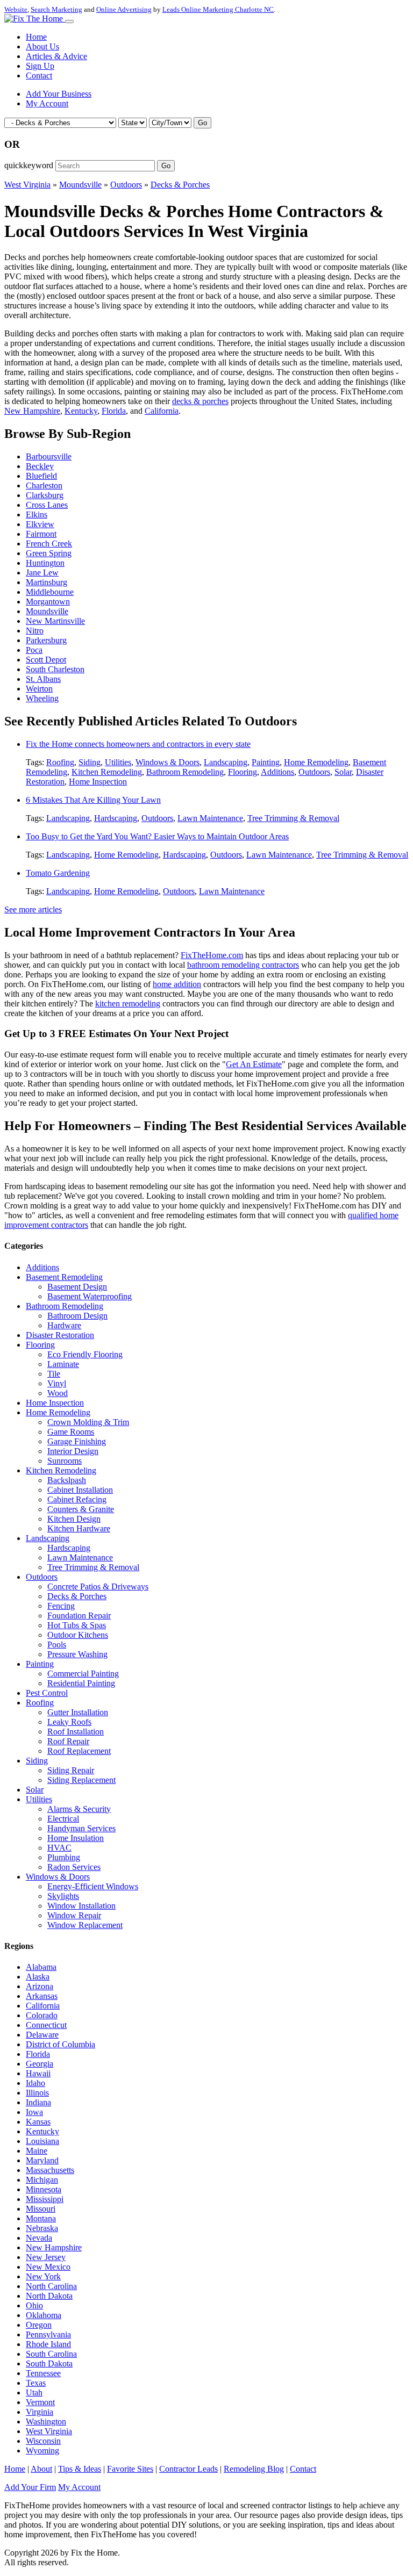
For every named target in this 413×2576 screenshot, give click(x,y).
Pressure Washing (77, 1654)
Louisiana (42, 2141)
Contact (39, 75)
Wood (58, 1393)
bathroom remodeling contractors (243, 965)
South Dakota (49, 2363)
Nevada (39, 2238)
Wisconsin (43, 2441)
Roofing (60, 762)
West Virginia (27, 185)
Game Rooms (71, 1432)
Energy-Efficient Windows (93, 1886)
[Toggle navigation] (69, 21)
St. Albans (43, 679)
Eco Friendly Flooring (85, 1354)
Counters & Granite (81, 1509)
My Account (47, 103)
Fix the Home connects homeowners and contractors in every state (138, 744)
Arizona (40, 1986)
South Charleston (55, 669)
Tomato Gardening (58, 873)
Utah (34, 2392)
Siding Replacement (81, 1780)
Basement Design (77, 1287)
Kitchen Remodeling (107, 772)
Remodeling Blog (254, 2469)
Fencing (61, 1606)
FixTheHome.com (212, 955)
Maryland (42, 2160)
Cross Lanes (47, 505)
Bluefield (41, 476)
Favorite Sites (130, 2469)
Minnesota (44, 2189)
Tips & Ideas (80, 2469)
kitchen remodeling (128, 1003)
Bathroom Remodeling (185, 772)
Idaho (35, 2083)
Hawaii (38, 2073)
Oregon (39, 2325)
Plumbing (64, 1857)
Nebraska (42, 2228)
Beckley (40, 466)
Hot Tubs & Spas (77, 1625)
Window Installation (81, 1906)
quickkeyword (29, 165)
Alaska (38, 1977)
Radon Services (74, 1867)
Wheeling (42, 698)
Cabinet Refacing (77, 1499)
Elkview (40, 524)
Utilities (118, 762)
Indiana (38, 2102)
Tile (54, 1374)
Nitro (35, 631)
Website (16, 9)
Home (36, 37)
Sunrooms (65, 1461)
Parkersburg (46, 640)
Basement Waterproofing (90, 1296)
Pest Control (47, 1693)
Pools (57, 1645)
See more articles (33, 909)
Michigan (42, 2180)
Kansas (38, 2122)
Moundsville (80, 185)
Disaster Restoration (60, 1335)
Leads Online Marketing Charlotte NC (218, 9)
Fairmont (41, 534)
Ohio (34, 2305)
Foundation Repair (79, 1616)
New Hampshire (32, 411)
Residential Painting (81, 1683)
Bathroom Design (77, 1316)
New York (43, 2276)
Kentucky (81, 411)
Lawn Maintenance (210, 818)
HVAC (59, 1848)
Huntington (45, 563)
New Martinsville (55, 621)
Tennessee (43, 2373)
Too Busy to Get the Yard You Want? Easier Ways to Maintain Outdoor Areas (157, 836)
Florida (114, 411)
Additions (277, 772)
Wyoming (42, 2451)
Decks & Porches (180, 185)
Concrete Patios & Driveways (98, 1586)
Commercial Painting (83, 1674)
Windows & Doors (168, 762)
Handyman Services (81, 1828)
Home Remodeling (316, 762)
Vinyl (57, 1383)
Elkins (37, 515)
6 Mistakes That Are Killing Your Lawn (93, 800)
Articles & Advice (56, 56)
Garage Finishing (77, 1441)
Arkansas (42, 1996)
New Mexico (48, 2267)
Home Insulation (76, 1838)
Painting (266, 762)
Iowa (34, 2112)
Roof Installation (76, 1732)
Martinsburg (47, 582)
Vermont (40, 2402)
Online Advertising (124, 9)
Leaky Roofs (69, 1722)
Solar (343, 772)
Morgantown (48, 602)
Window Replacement (85, 1925)
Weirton (39, 689)
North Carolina (51, 2286)
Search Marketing (56, 9)
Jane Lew (42, 573)
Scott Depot (46, 660)
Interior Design (73, 1451)
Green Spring (49, 553)
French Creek (49, 544)
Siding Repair (71, 1770)
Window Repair (74, 1915)
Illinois (37, 2093)
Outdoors (126, 185)
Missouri (41, 2209)
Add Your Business (59, 94)
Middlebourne (50, 592)
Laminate (63, 1364)
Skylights (63, 1896)
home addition (177, 984)
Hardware (64, 1325)
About (41, 2469)
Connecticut (46, 2025)
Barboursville (49, 456)
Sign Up (40, 66)
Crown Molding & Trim (88, 1422)
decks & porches (200, 401)
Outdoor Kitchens (78, 1635)
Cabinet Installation (80, 1490)
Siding (90, 762)
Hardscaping (116, 818)
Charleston (44, 485)
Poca (34, 650)
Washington (46, 2422)
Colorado (42, 2015)
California (162, 411)
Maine (37, 2151)
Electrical (63, 1819)
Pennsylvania (48, 2334)
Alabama (41, 1967)
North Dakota (49, 2296)
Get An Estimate (254, 1064)
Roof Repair (68, 1741)
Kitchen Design (74, 1519)
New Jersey (46, 2257)
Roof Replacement (79, 1751)
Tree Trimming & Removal (293, 818)
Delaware (42, 2035)
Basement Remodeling (64, 1277)
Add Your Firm (30, 2487)
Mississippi (45, 2199)
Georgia (40, 2064)
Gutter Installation (78, 1712)
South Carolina (51, 2354)
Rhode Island (48, 2344)
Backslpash (67, 1480)
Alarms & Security (79, 1809)
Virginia (40, 2412)
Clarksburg (45, 495)
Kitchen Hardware (79, 1528)
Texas (36, 2383)
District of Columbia (60, 2044)
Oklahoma (44, 2315)
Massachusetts (50, 2170)
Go (202, 123)
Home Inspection (98, 782)
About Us (42, 46)
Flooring (243, 772)
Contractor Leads (188, 2469)
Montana (41, 2218)
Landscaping (226, 762)
